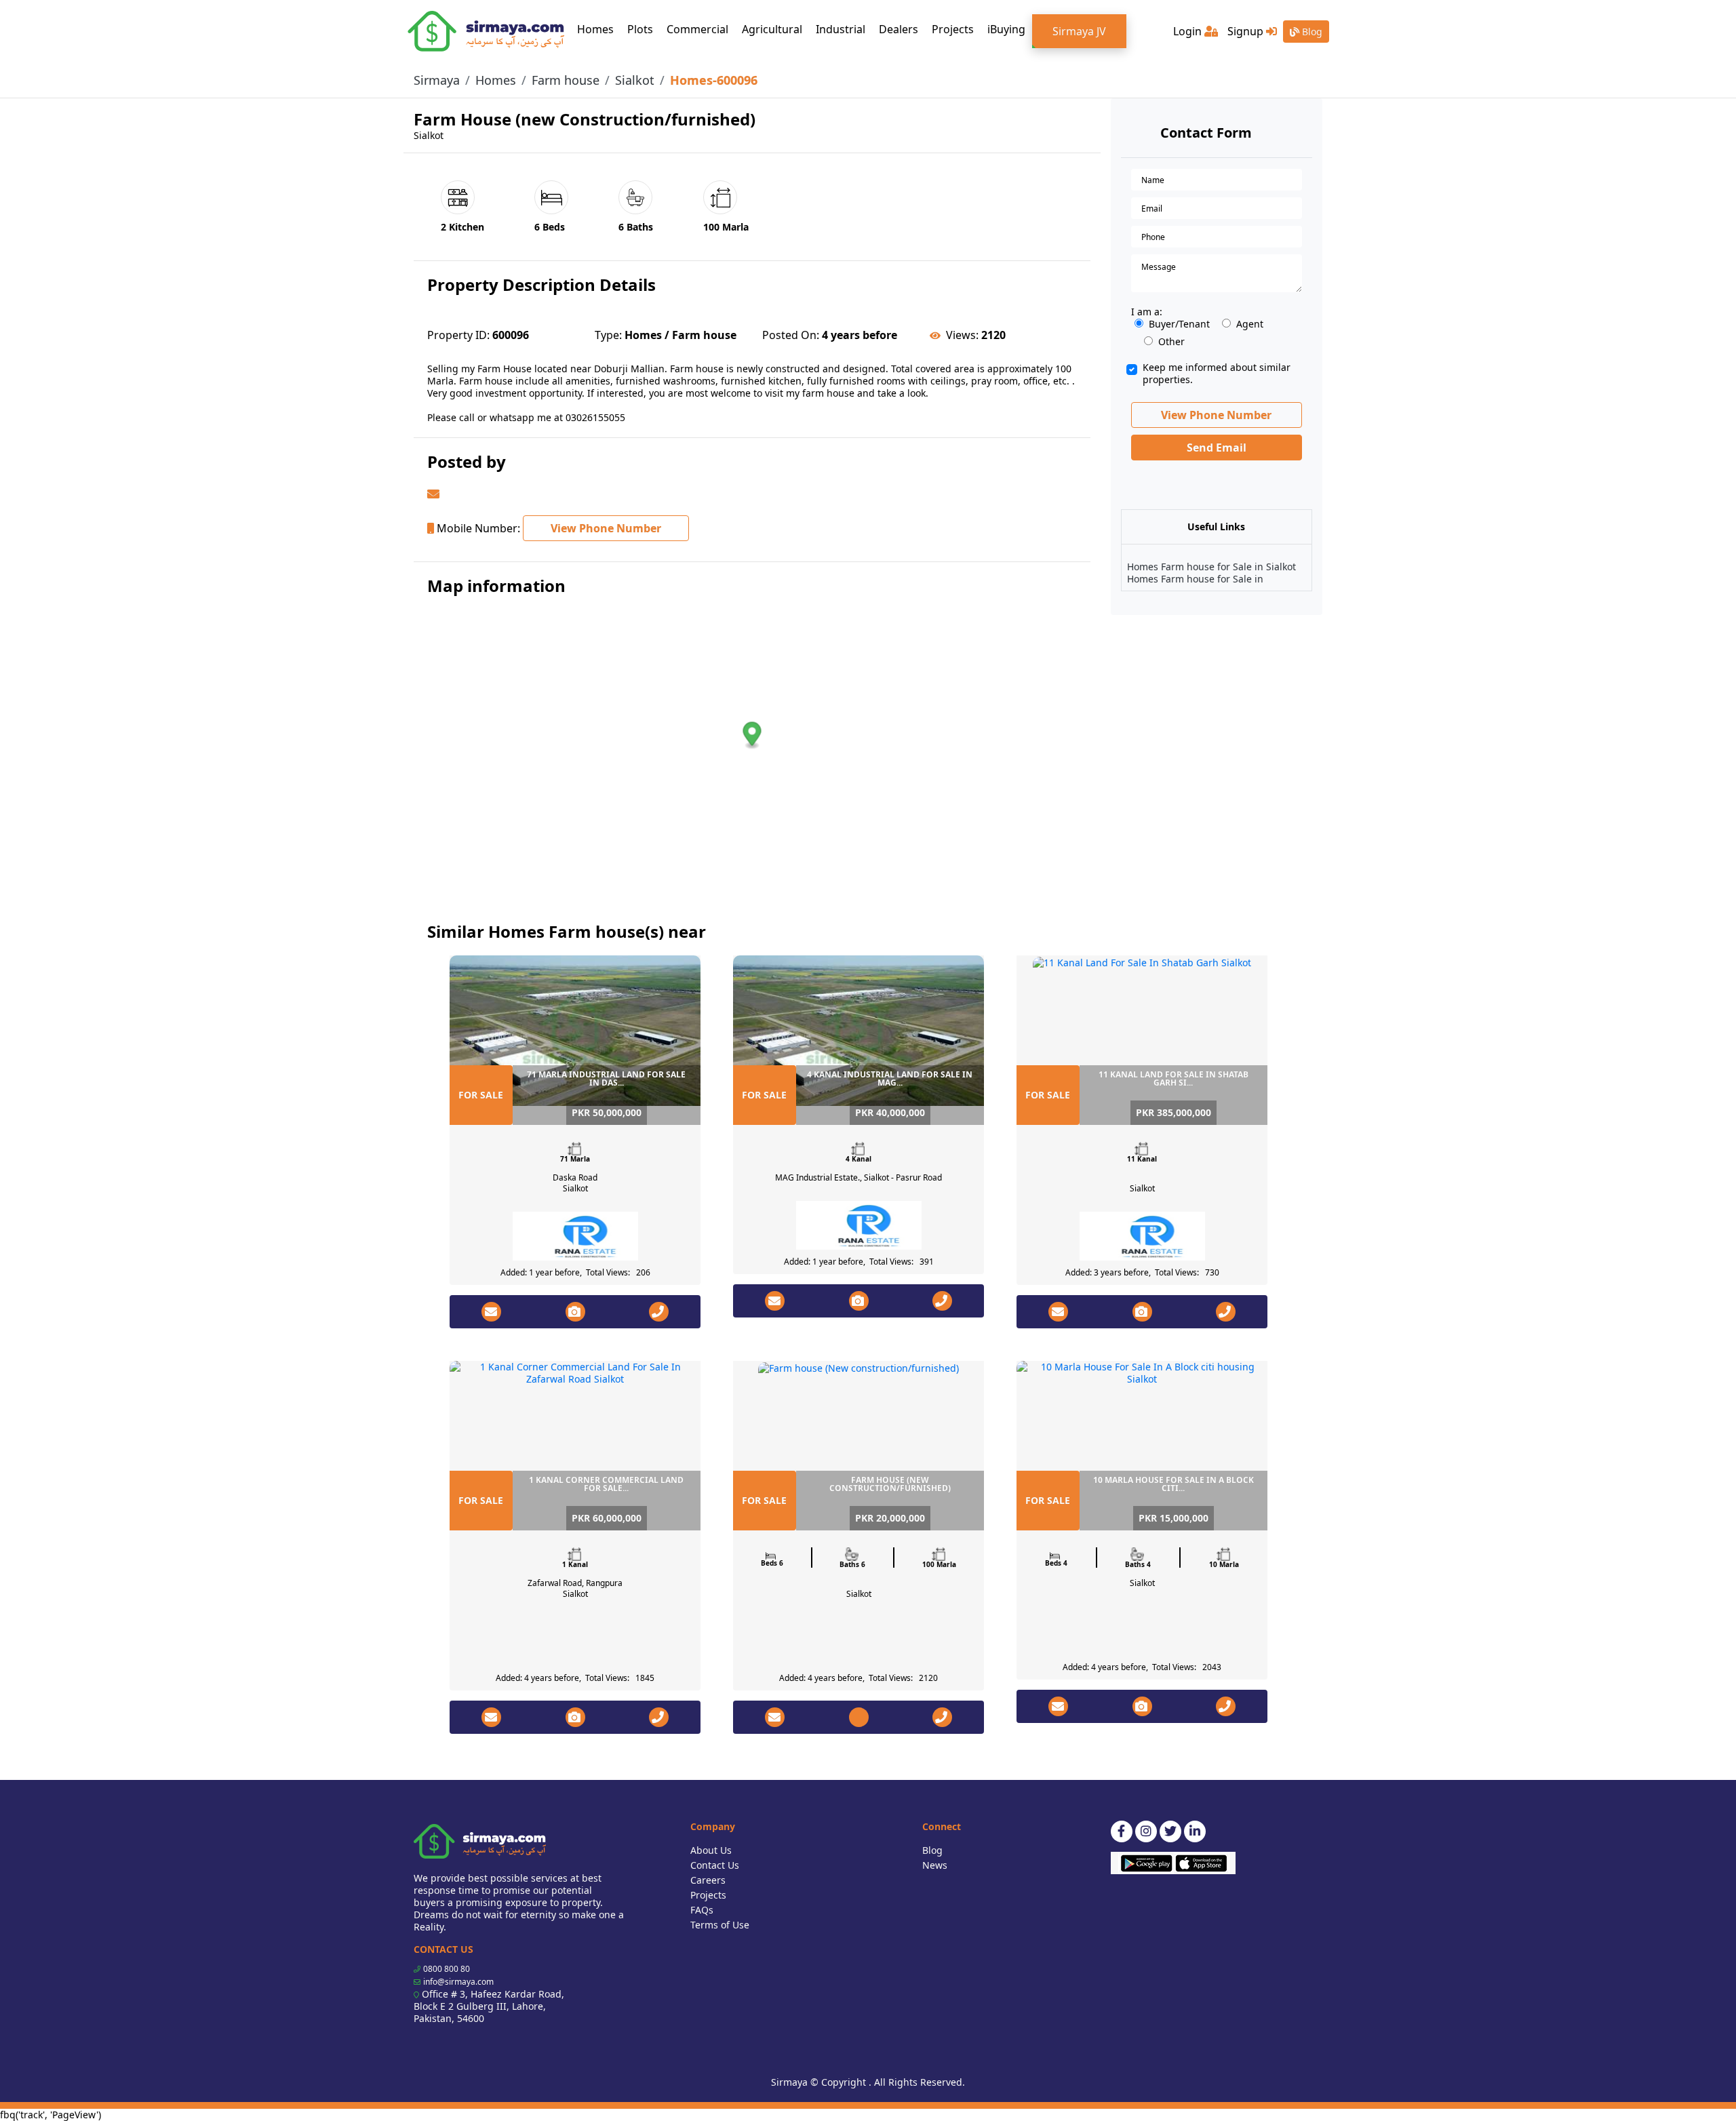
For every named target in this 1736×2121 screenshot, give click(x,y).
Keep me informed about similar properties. (1217, 374)
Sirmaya (437, 80)
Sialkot (635, 80)
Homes (599, 29)
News (935, 1865)
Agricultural (772, 29)
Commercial (697, 29)
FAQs (702, 1910)
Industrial (841, 29)
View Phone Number (606, 528)
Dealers (899, 29)
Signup (1247, 31)
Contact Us (715, 1865)
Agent (1250, 324)
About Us (711, 1850)
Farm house (566, 80)
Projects (953, 29)
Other (1171, 342)
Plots (640, 29)
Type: (608, 335)
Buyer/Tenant (1179, 324)
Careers (708, 1880)
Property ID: (458, 335)
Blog (1311, 32)
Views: (962, 335)
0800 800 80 (447, 1969)
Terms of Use (720, 1925)
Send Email (1217, 448)
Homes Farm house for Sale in (1195, 579)
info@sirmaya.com (458, 1982)
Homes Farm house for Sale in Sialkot (1211, 567)
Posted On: (791, 335)
